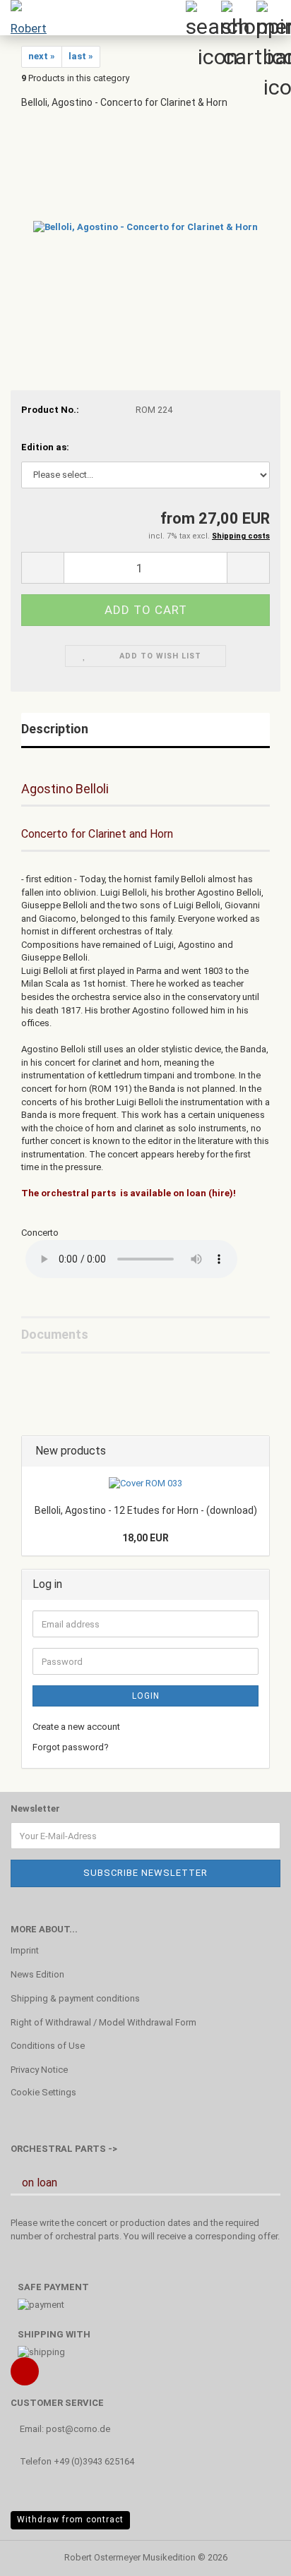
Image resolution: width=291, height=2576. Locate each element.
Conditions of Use (48, 2046)
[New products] (254, 1451)
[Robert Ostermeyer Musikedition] (28, 18)
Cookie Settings (43, 2092)
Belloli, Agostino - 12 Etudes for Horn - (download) (146, 1510)
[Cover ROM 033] (145, 1484)
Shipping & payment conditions (75, 1998)
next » (42, 56)
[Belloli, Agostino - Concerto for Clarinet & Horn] (145, 227)
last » (81, 56)
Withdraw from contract (70, 2520)
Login (146, 1696)
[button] (42, 568)
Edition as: (45, 447)
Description (55, 729)
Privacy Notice (39, 2070)
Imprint (25, 1950)
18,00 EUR (145, 1538)
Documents (55, 1334)
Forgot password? (71, 1747)
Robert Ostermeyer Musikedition (130, 2557)
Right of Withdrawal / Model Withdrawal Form (103, 2022)
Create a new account (76, 1727)
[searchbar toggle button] (203, 18)
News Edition (37, 1974)
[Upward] (252, 2555)
